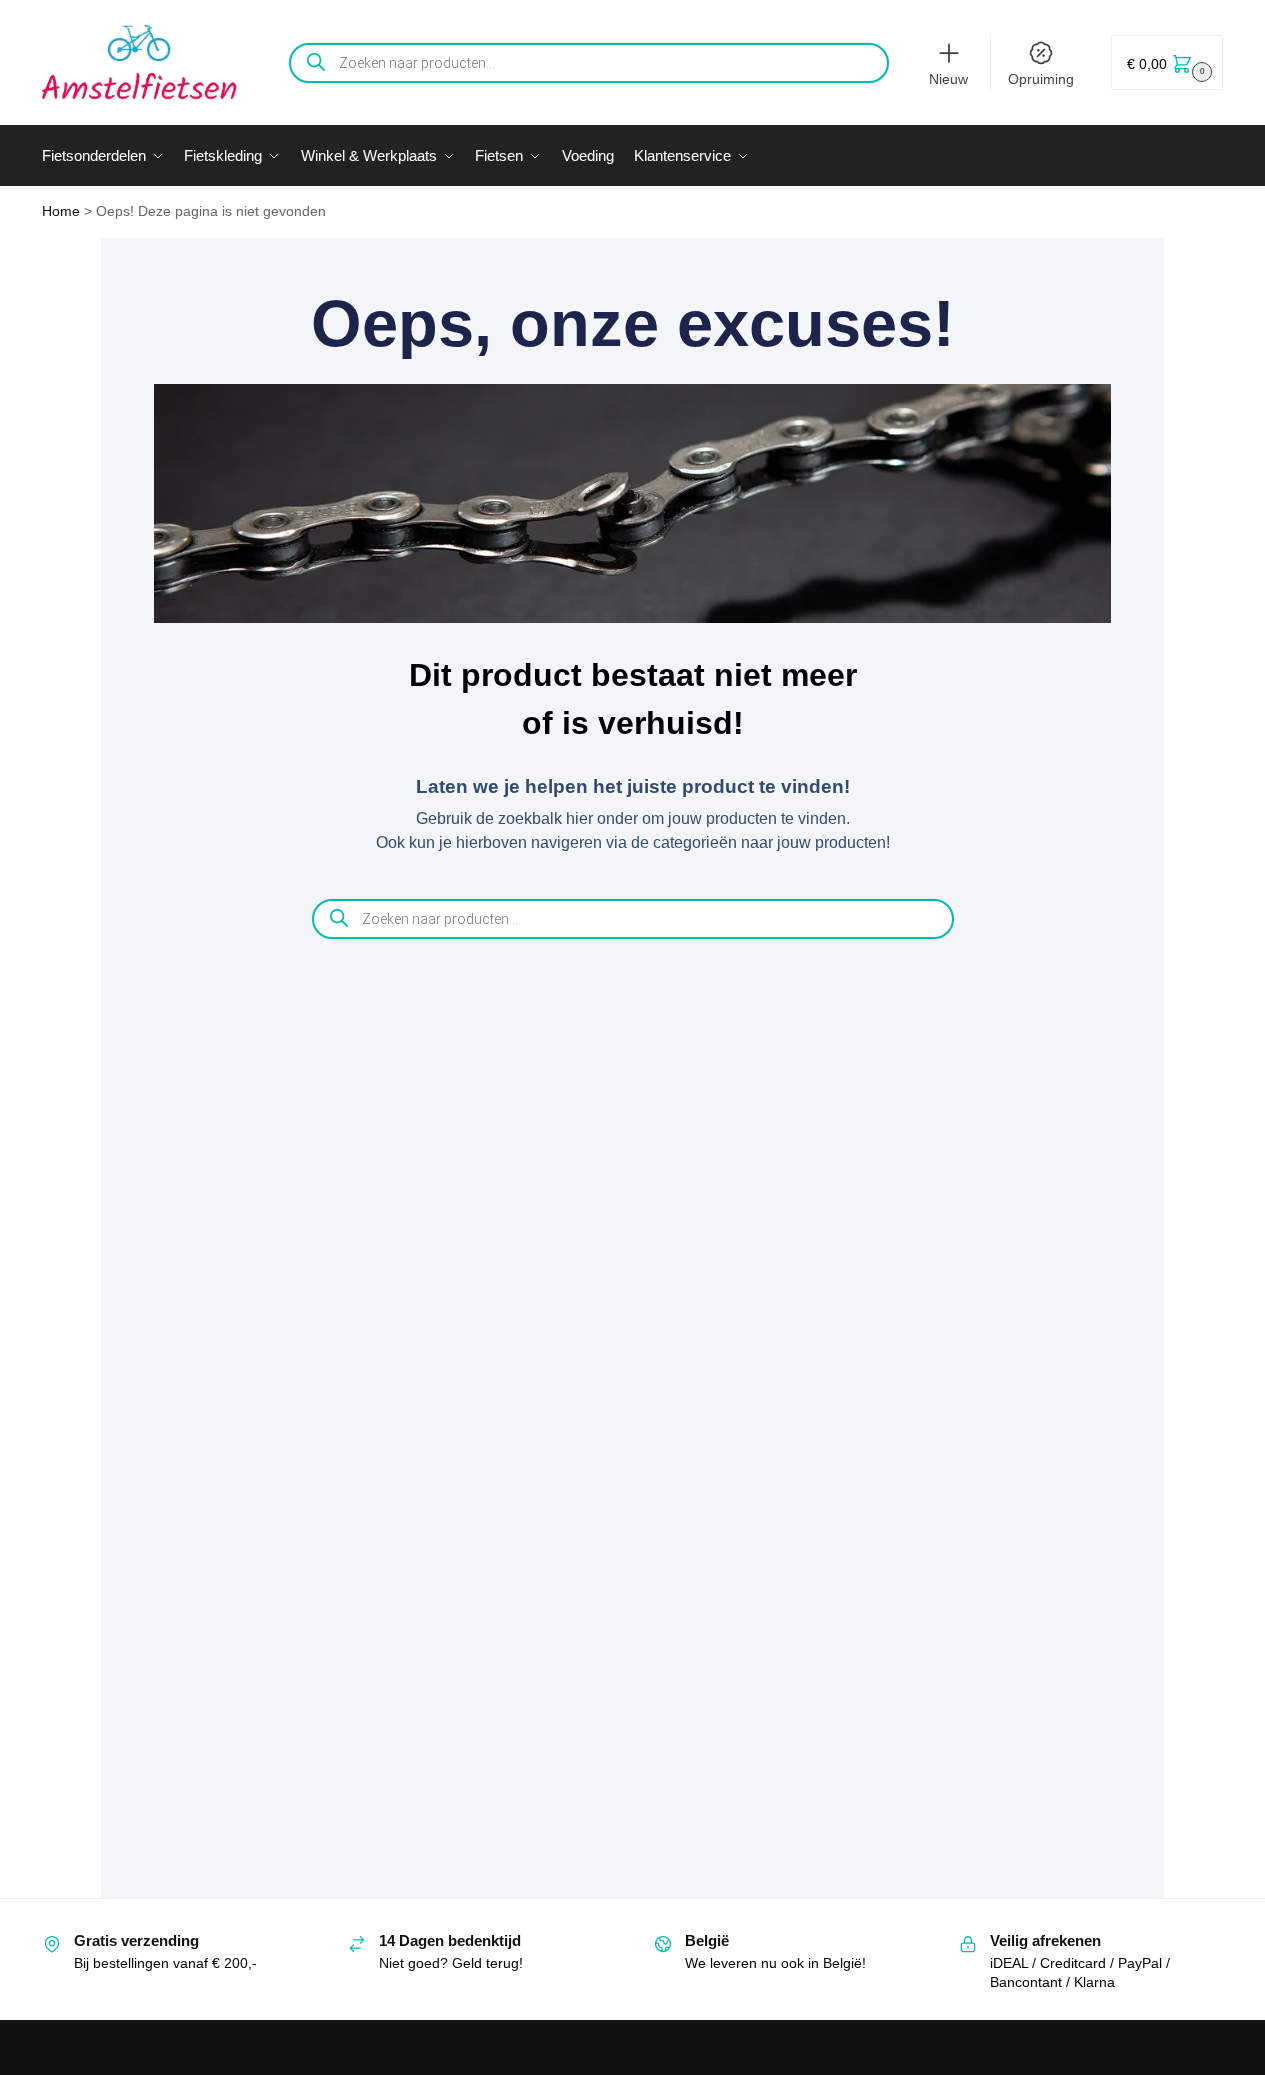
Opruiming (1041, 79)
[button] (1167, 62)
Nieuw (948, 79)
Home (61, 211)
